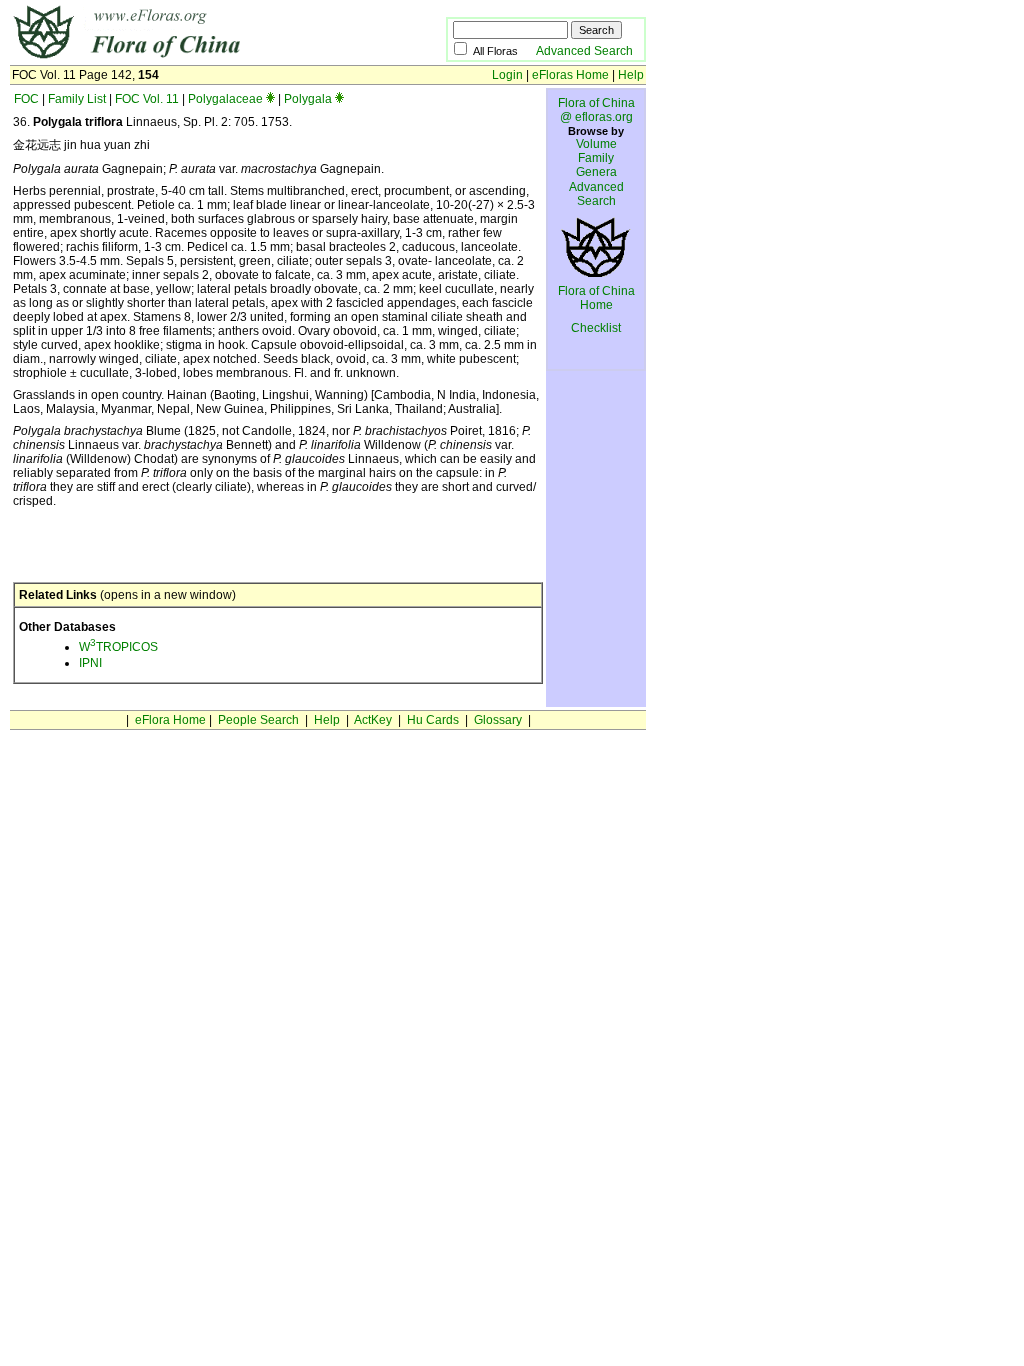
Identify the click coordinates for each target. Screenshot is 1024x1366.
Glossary (498, 720)
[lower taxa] (270, 99)
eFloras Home (570, 75)
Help (631, 75)
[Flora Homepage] (197, 58)
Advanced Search (584, 51)
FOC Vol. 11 (147, 99)
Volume (596, 144)
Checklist (596, 328)
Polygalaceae (225, 99)
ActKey (373, 720)
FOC (26, 99)
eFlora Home (170, 720)
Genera (596, 172)
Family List (77, 99)
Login (507, 75)
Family (596, 158)
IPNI (90, 663)
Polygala (308, 99)
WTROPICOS (118, 647)
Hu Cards (433, 720)
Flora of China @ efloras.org (596, 110)
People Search (258, 720)
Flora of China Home (596, 298)
